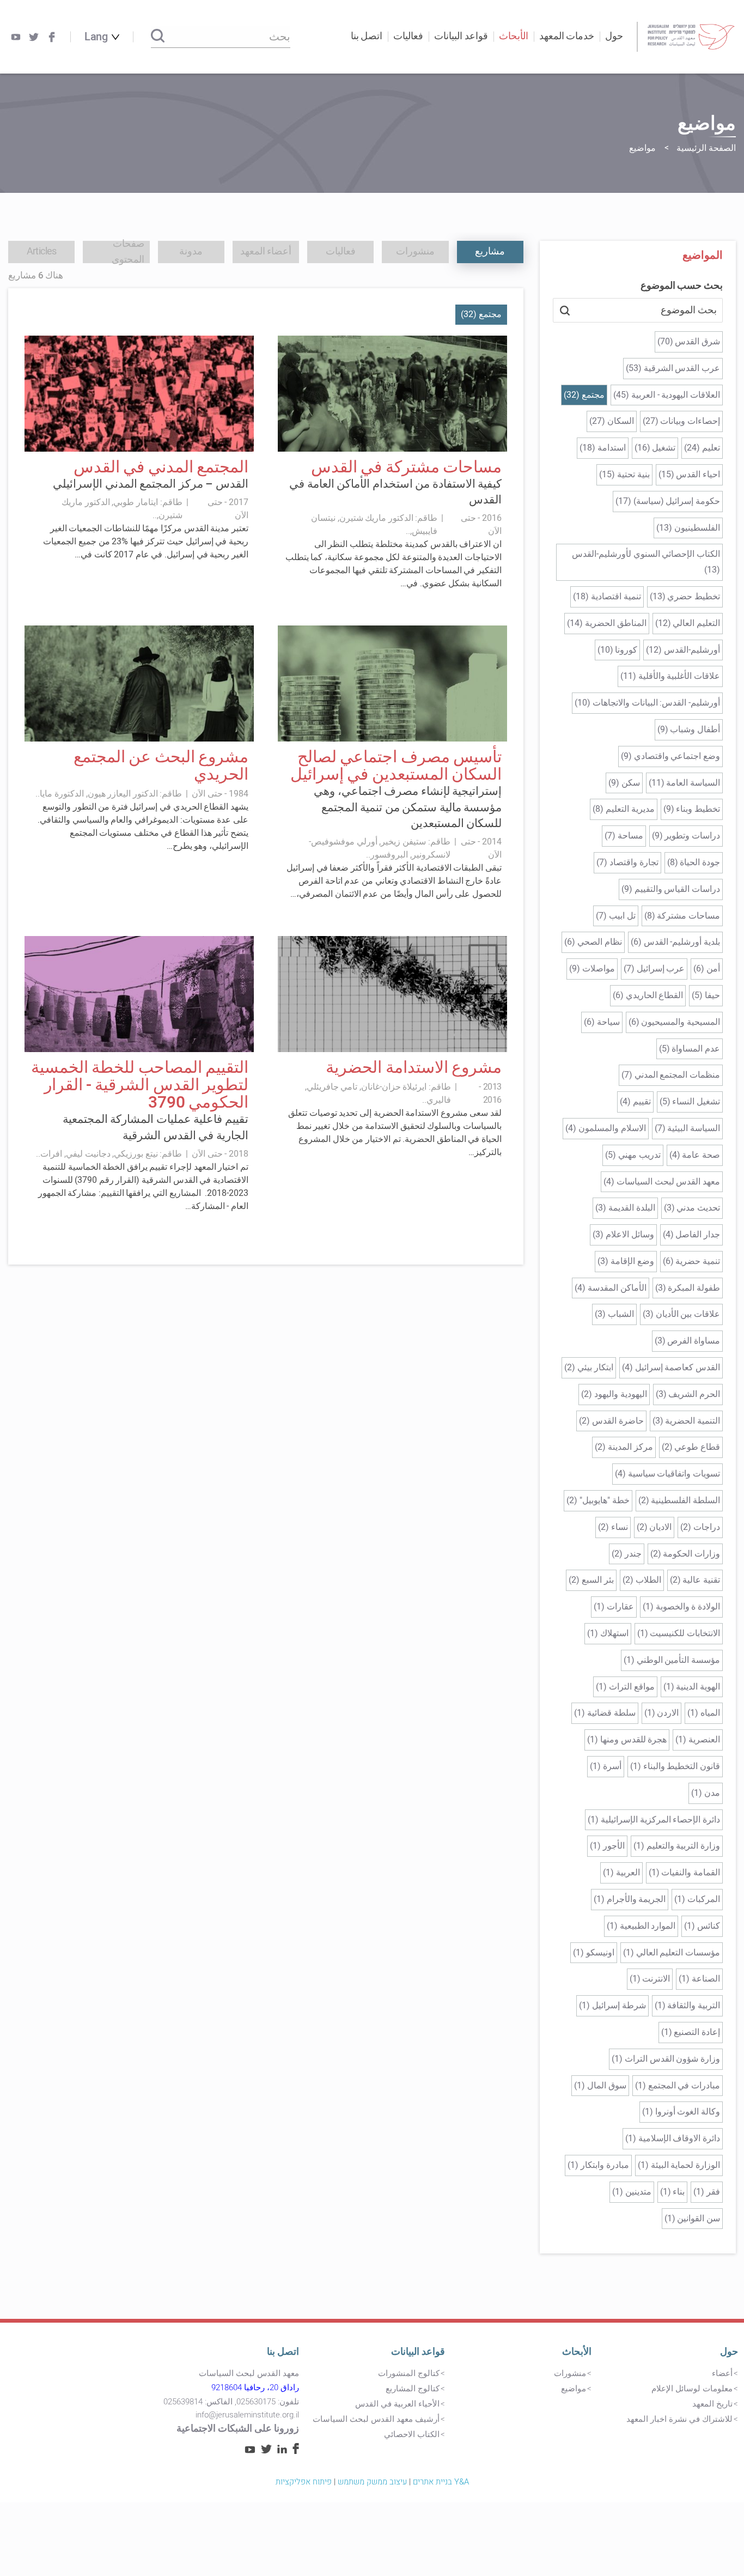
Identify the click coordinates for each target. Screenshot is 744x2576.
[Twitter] (34, 37)
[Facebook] (52, 37)
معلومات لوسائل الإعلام (692, 2389)
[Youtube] (16, 37)
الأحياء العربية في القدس (397, 2404)
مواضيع (574, 2389)
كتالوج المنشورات (409, 2373)
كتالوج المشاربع (413, 2389)
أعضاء (722, 2373)
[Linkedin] (282, 2451)
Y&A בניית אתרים (441, 2482)
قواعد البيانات (418, 2352)
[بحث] (158, 37)
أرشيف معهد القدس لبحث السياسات (376, 2419)
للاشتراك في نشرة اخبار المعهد (679, 2419)
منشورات (570, 2373)
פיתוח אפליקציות (304, 2482)
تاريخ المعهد (712, 2404)
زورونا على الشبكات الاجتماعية (238, 2429)
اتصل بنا (367, 36)
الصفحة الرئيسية (706, 148)
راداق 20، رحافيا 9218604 (255, 2387)
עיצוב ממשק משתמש (372, 2482)
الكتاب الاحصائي (412, 2434)
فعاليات (408, 36)
